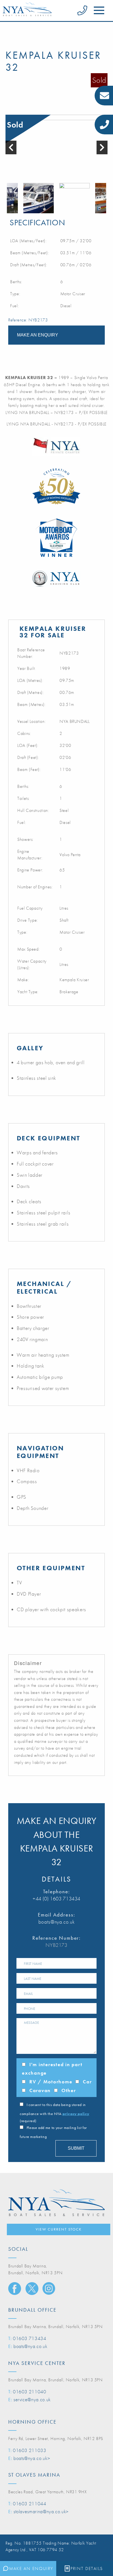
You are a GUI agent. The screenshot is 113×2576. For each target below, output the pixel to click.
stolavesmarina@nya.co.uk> (41, 2511)
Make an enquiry (38, 335)
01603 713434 (30, 2338)
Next (105, 198)
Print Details (87, 2568)
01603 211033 (30, 2450)
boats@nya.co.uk (57, 1922)
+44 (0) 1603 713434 (56, 1899)
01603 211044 (30, 2503)
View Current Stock (59, 2229)
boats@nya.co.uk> (32, 2458)
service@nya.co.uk (32, 2399)
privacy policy (76, 2114)
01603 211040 (30, 2392)
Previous (8, 198)
